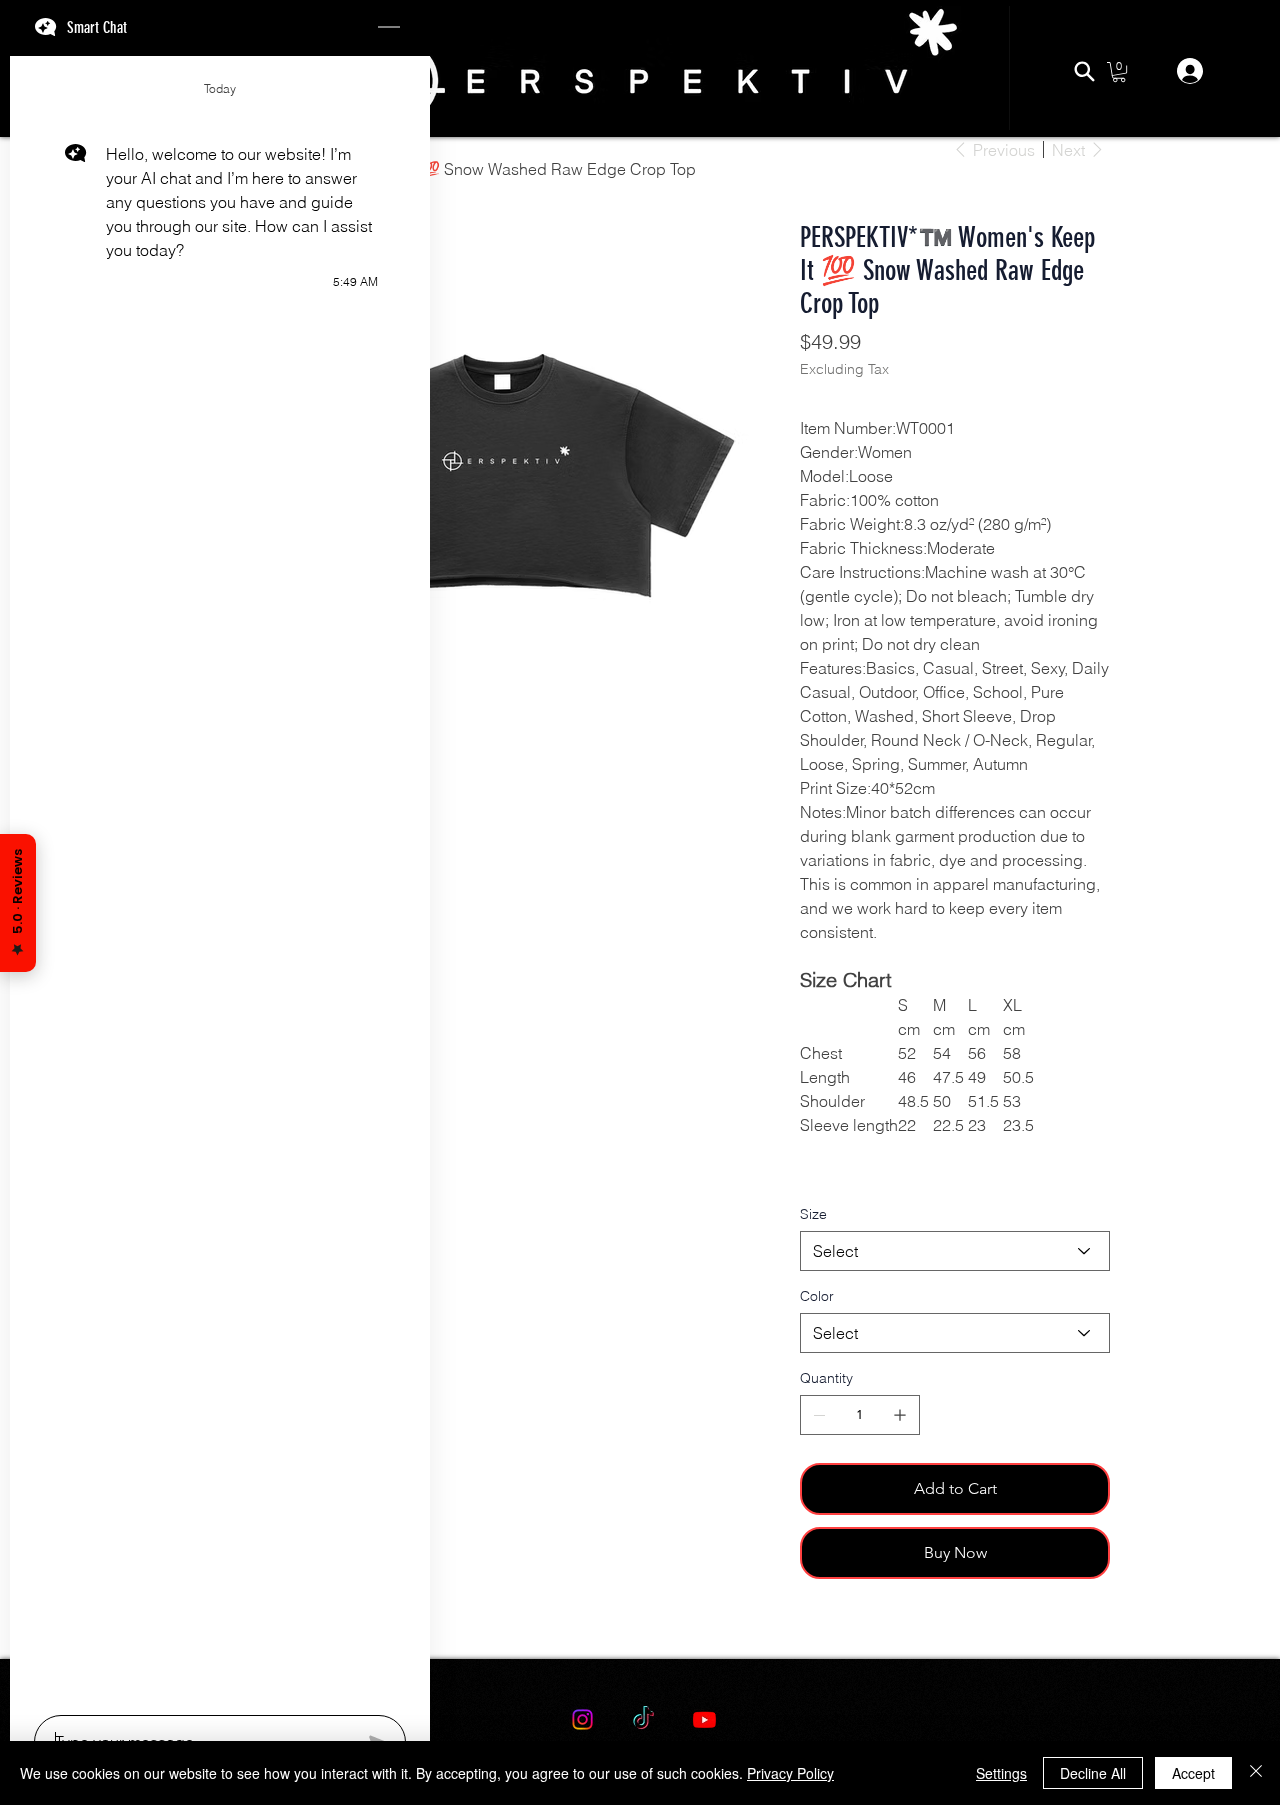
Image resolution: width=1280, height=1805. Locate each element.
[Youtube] (704, 1719)
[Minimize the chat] (389, 28)
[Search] (1084, 71)
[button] (1119, 72)
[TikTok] (643, 1719)
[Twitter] (847, 1632)
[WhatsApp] (805, 1632)
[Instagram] (582, 1719)
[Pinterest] (833, 1632)
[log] (220, 879)
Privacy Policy (790, 1773)
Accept (1193, 1773)
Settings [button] (1001, 1773)
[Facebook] (819, 1632)
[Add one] (900, 1415)
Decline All (1093, 1773)
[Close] (1256, 1773)
